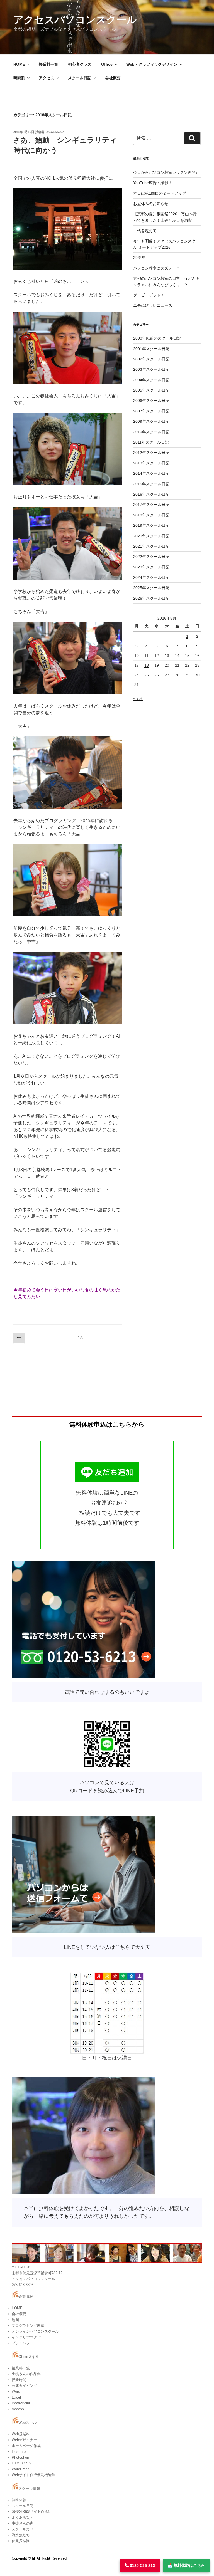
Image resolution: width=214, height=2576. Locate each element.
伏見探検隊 (21, 2541)
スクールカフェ (24, 2529)
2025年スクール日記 (151, 588)
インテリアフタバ (26, 2337)
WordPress (21, 2469)
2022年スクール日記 (151, 557)
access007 (55, 132)
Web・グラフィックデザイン (152, 64)
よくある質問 (23, 2517)
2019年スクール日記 (151, 525)
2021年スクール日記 (151, 546)
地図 (15, 2320)
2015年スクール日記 (151, 484)
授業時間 (19, 2380)
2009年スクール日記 (151, 421)
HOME (19, 64)
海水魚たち (21, 2535)
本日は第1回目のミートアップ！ (162, 193)
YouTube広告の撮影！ (153, 183)
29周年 (139, 258)
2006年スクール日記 (151, 401)
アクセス (47, 78)
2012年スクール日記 (151, 453)
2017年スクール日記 (151, 505)
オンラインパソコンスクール (35, 2331)
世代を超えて (145, 231)
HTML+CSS (21, 2463)
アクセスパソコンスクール (75, 20)
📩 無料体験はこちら (186, 2565)
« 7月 (138, 698)
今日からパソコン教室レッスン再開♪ (165, 172)
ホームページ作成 (26, 2446)
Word (16, 2391)
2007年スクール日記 (151, 411)
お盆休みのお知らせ (151, 204)
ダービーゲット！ (149, 295)
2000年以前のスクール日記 (157, 338)
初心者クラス (80, 64)
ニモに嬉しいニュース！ (155, 305)
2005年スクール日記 (151, 390)
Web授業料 (21, 2434)
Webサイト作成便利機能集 (33, 2475)
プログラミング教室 (28, 2326)
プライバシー (23, 2343)
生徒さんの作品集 (26, 2374)
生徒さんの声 (23, 2523)
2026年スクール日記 (151, 598)
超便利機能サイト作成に (32, 2512)
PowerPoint (21, 2403)
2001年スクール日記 (151, 349)
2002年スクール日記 (151, 359)
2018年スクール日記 (151, 515)
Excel (16, 2397)
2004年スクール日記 (151, 380)
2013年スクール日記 (151, 463)
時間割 (19, 78)
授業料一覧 (48, 64)
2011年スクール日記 (151, 442)
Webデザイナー (24, 2440)
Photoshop (20, 2457)
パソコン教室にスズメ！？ (157, 268)
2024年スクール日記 (151, 577)
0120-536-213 (142, 2565)
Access (18, 2409)
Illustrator (19, 2452)
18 (147, 665)
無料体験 (19, 2500)
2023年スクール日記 (151, 567)
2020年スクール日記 (151, 536)
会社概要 (113, 78)
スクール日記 (80, 78)
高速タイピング (24, 2386)
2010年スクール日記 (151, 432)
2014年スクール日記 (151, 473)
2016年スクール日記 (151, 494)
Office (107, 64)
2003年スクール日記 (151, 369)
